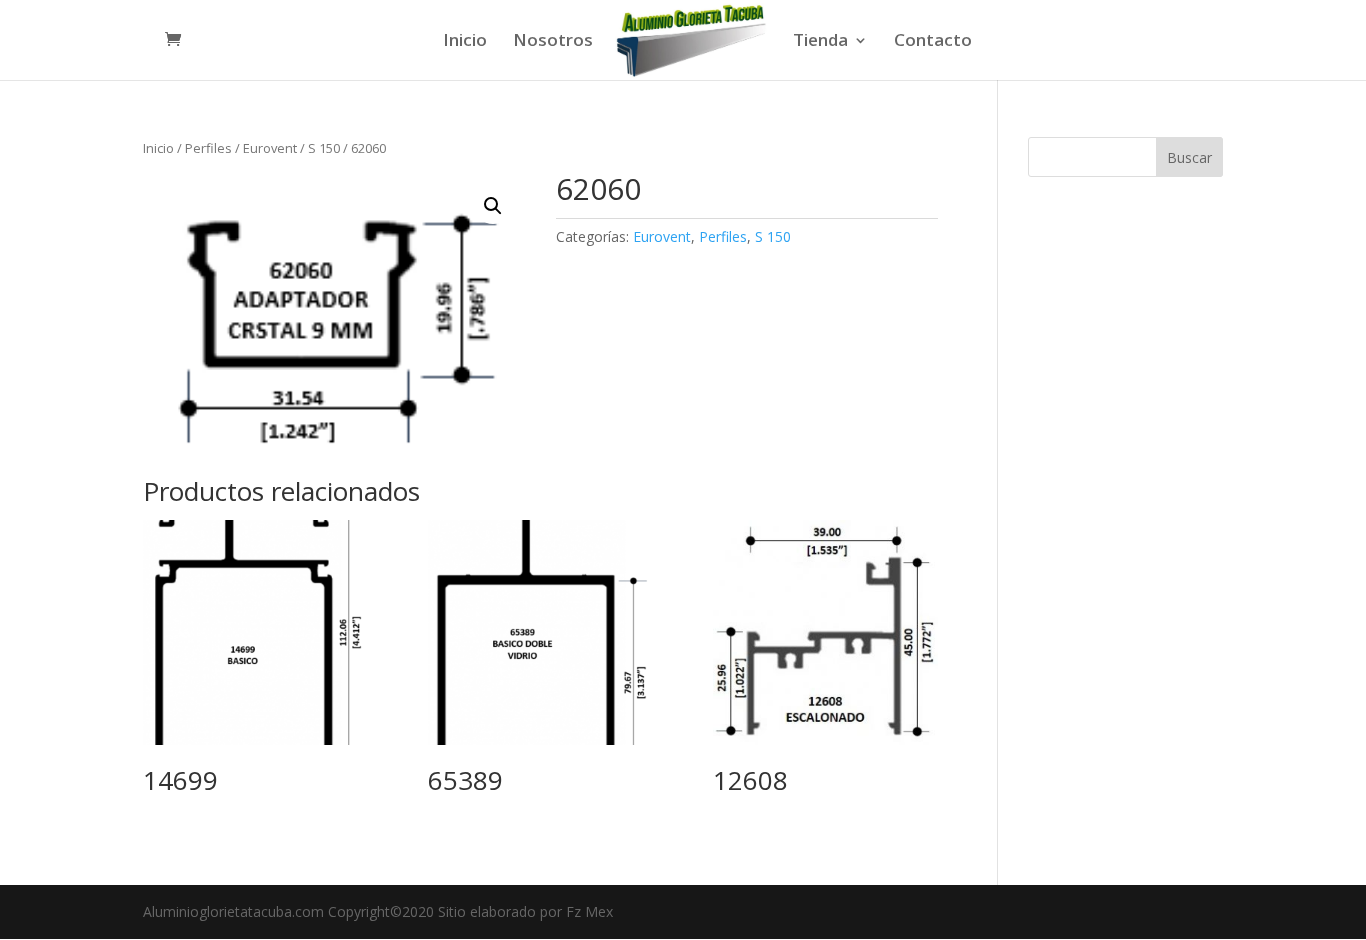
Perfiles (208, 148)
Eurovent (270, 148)
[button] (493, 206)
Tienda (820, 42)
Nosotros (553, 42)
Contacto (933, 42)
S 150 (324, 148)
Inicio (465, 42)
